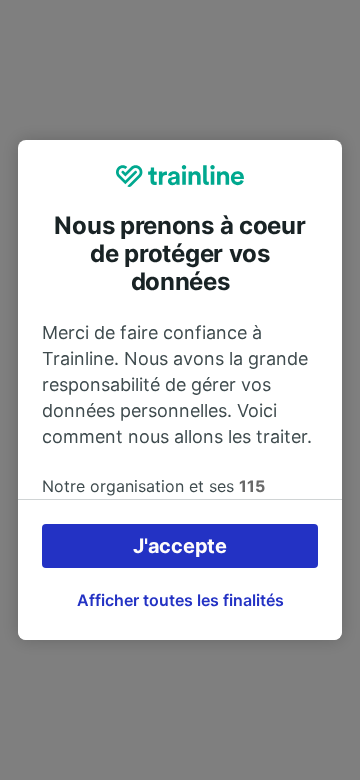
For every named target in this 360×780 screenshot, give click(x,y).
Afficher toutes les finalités (180, 600)
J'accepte (179, 546)
